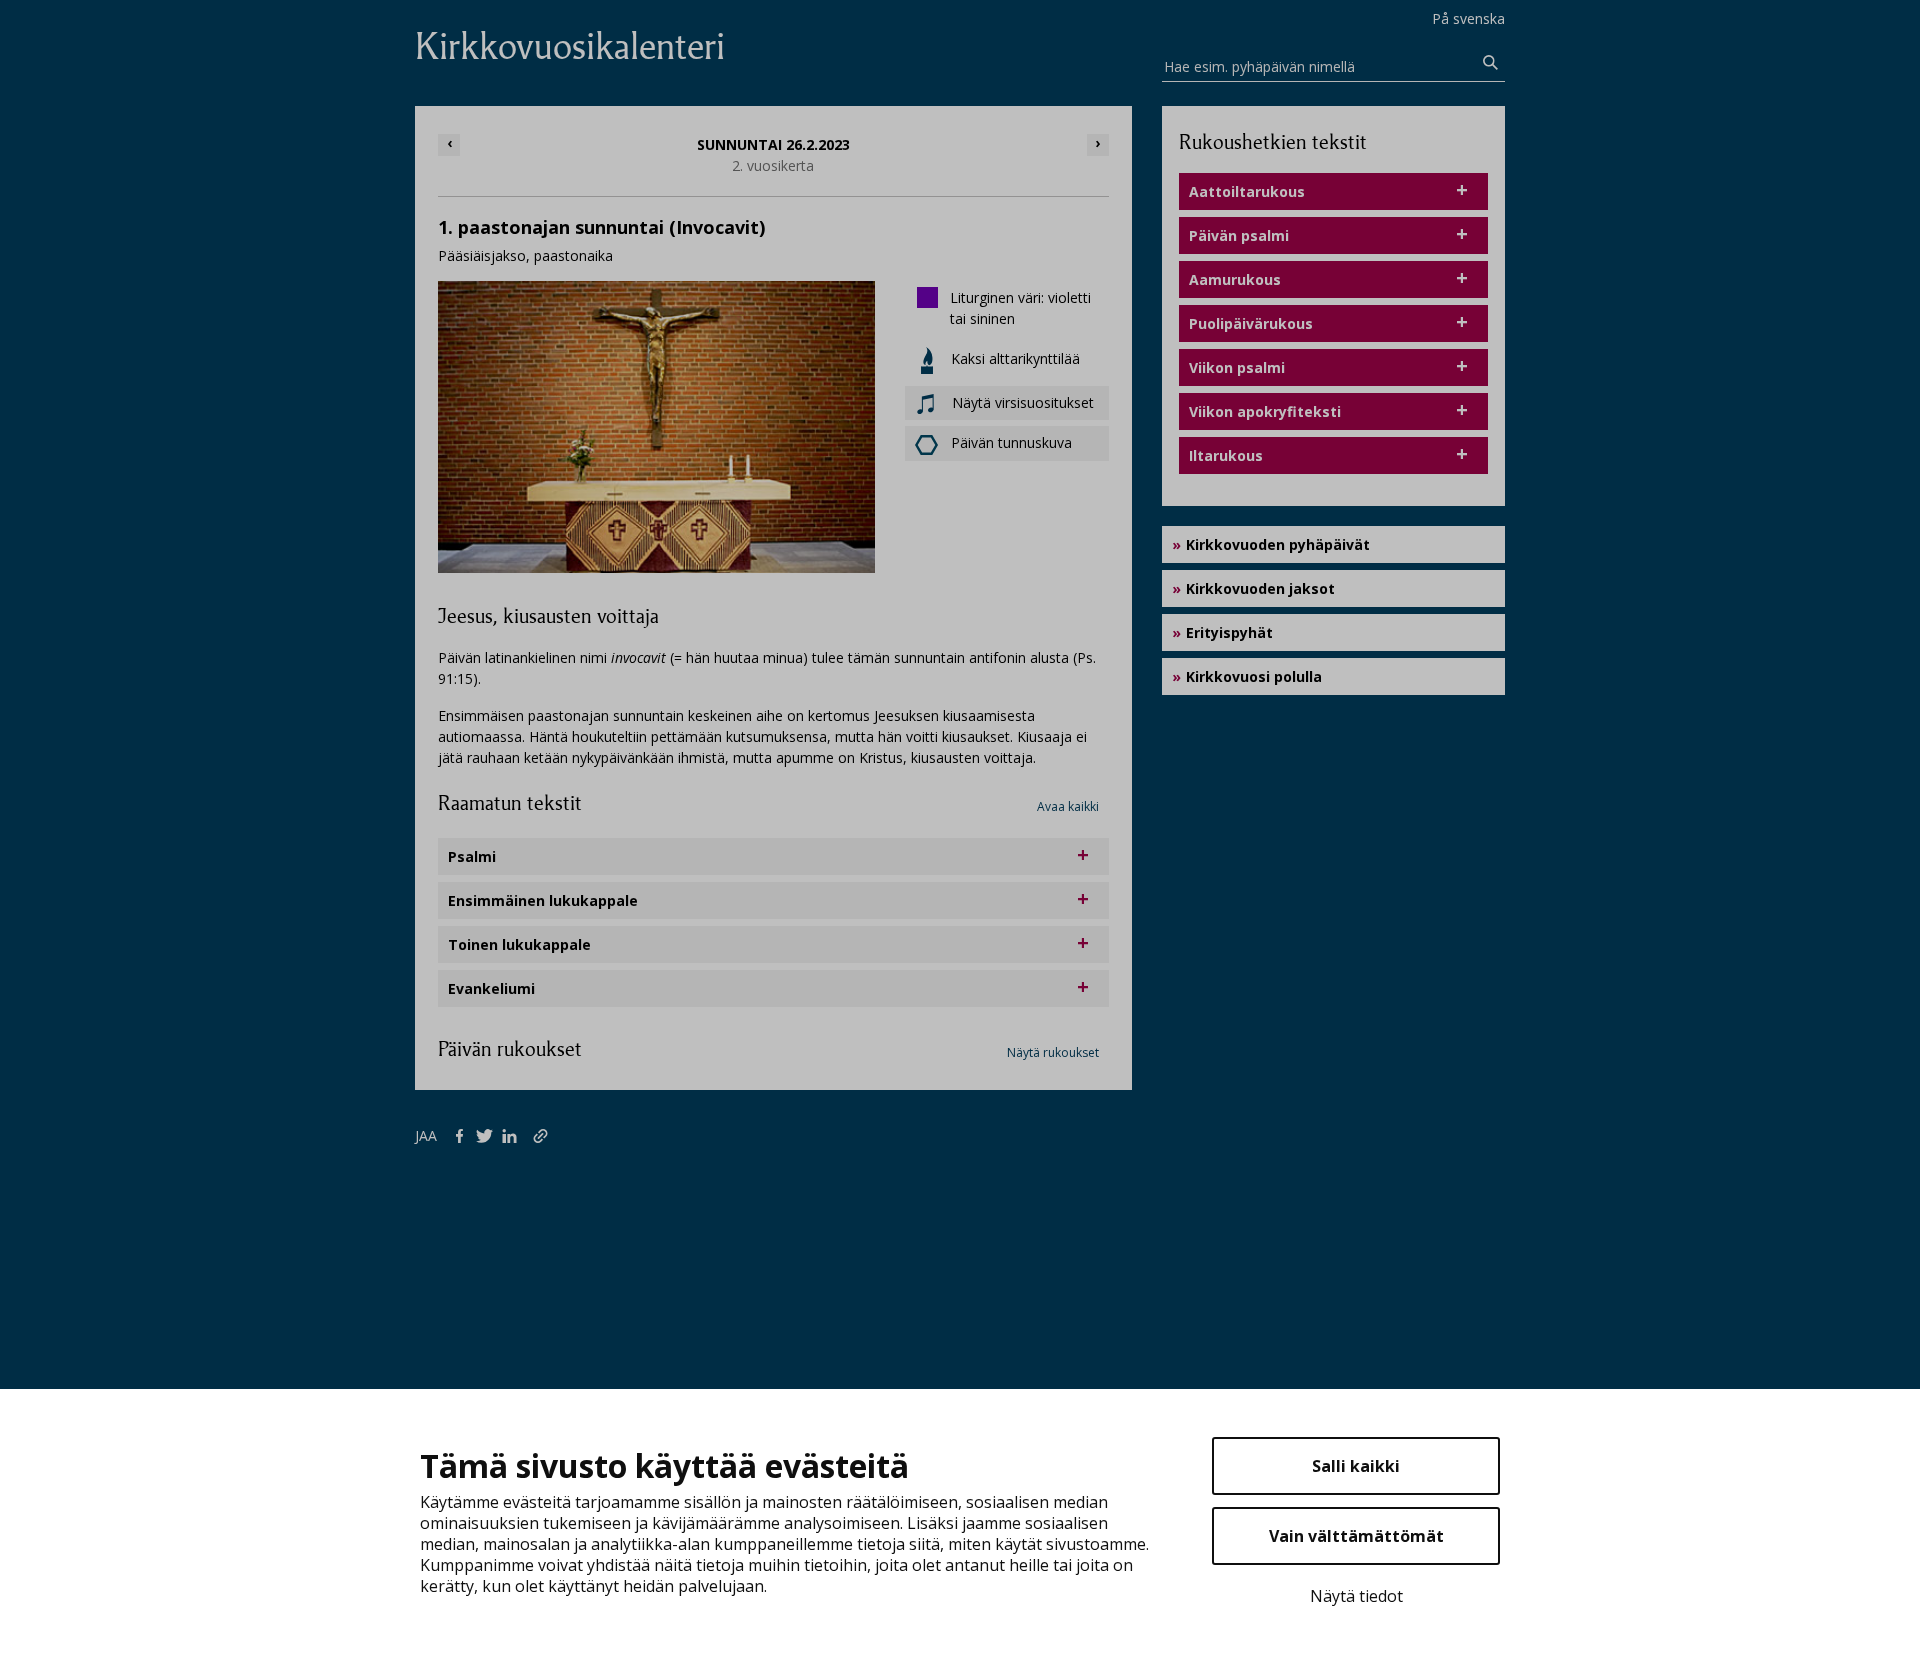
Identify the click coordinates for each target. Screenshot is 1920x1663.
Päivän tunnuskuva (1011, 442)
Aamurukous (1235, 279)
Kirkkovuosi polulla (1254, 676)
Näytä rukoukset (1053, 1052)
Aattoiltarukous (1247, 191)
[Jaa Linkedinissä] (513, 1135)
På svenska (1468, 18)
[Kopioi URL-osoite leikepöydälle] (542, 1135)
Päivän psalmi (1239, 235)
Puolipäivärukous (1251, 323)
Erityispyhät (1229, 632)
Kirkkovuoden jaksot (1260, 588)
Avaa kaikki (1068, 806)
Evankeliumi (491, 988)
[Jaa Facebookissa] (463, 1135)
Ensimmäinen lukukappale (543, 900)
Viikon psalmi (1237, 367)
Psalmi (472, 856)
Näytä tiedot (1356, 1596)
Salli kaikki (1356, 1466)
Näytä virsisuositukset (1021, 402)
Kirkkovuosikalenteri (570, 46)
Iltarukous (1226, 455)
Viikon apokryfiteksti (1265, 411)
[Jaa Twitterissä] (488, 1135)
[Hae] (1491, 63)
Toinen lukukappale (519, 944)
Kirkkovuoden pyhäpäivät (1278, 544)
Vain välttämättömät (1356, 1536)
